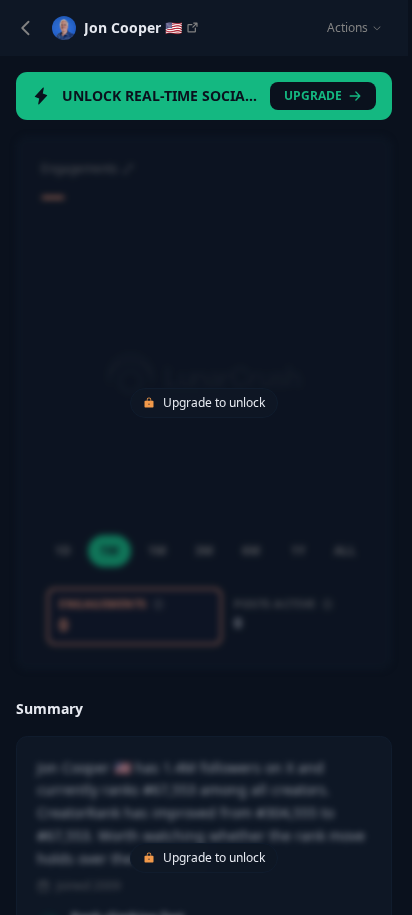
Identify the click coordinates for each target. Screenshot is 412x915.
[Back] (26, 28)
